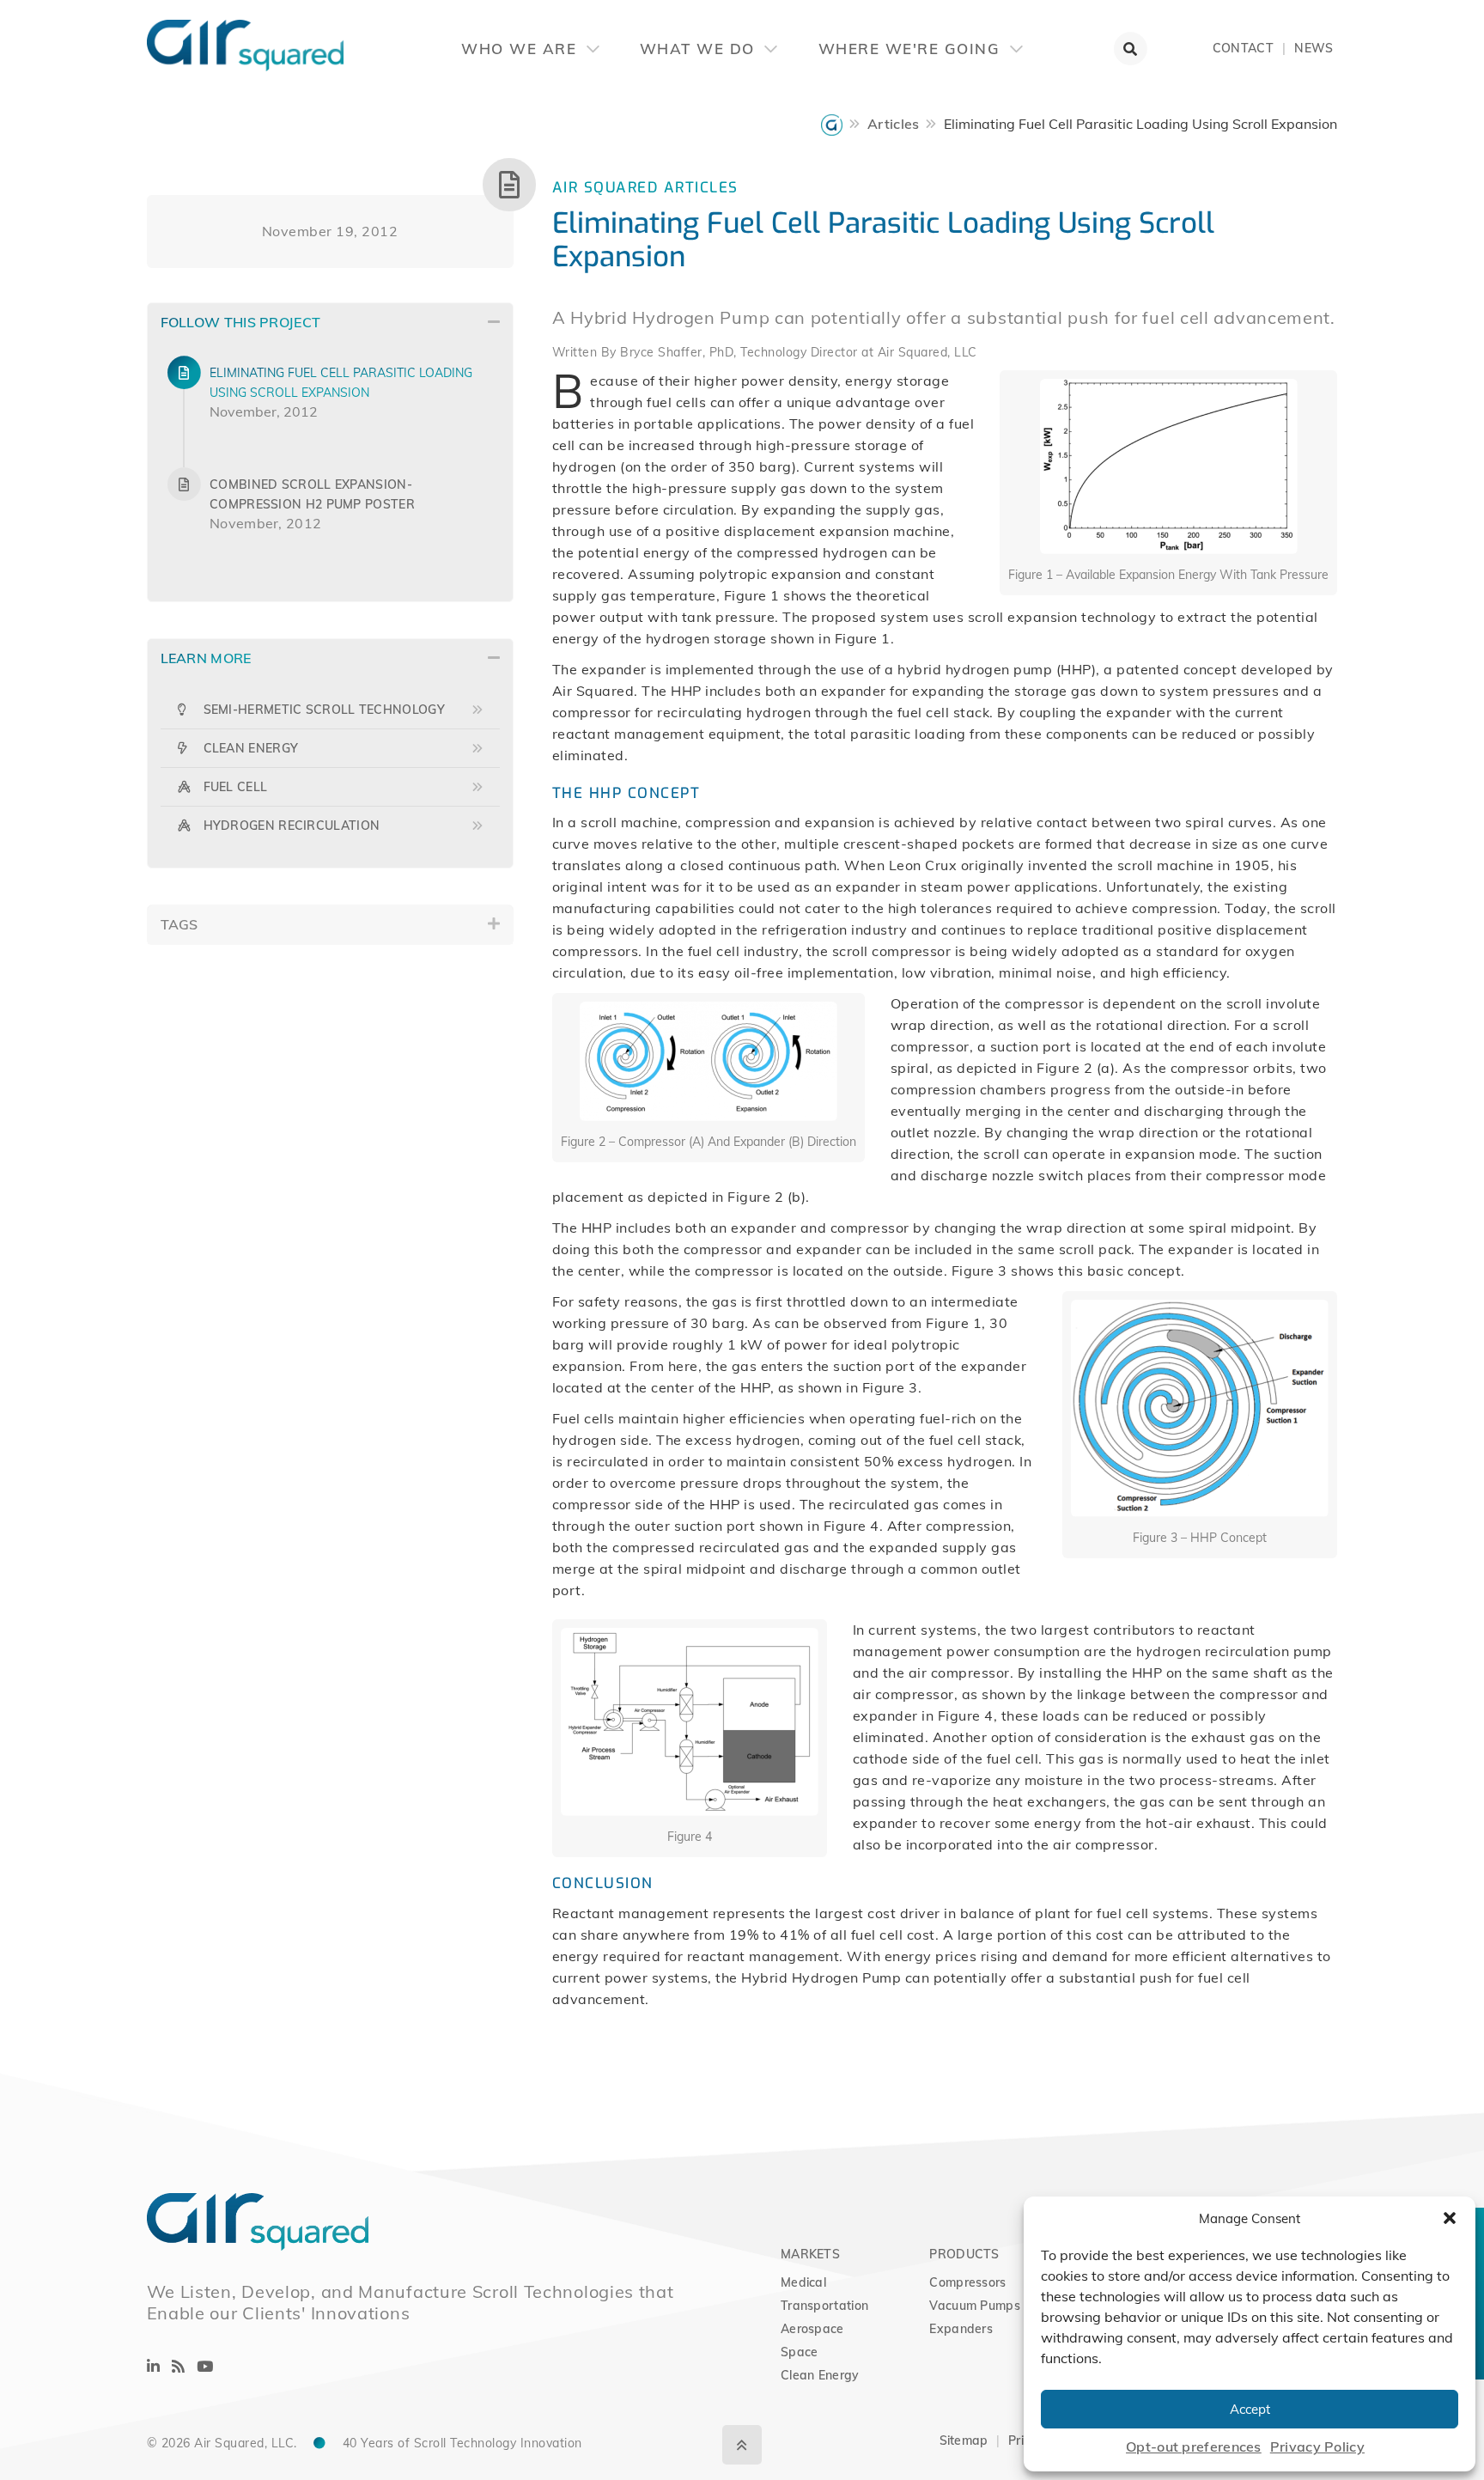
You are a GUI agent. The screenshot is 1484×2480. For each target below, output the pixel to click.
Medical (803, 2282)
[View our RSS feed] (178, 2366)
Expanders (961, 2329)
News (1314, 48)
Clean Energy (820, 2375)
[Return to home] (147, 34)
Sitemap (964, 2440)
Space (800, 2352)
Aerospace (812, 2329)
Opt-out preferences (1194, 2446)
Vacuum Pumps (975, 2306)
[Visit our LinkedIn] (153, 2366)
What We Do (700, 49)
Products (964, 2254)
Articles (893, 124)
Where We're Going (912, 49)
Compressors (967, 2282)
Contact (1243, 48)
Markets (810, 2254)
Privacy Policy (1317, 2446)
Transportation (824, 2306)
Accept (1250, 2409)
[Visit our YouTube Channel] (205, 2366)
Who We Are (522, 49)
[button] (1450, 2218)
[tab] (330, 323)
